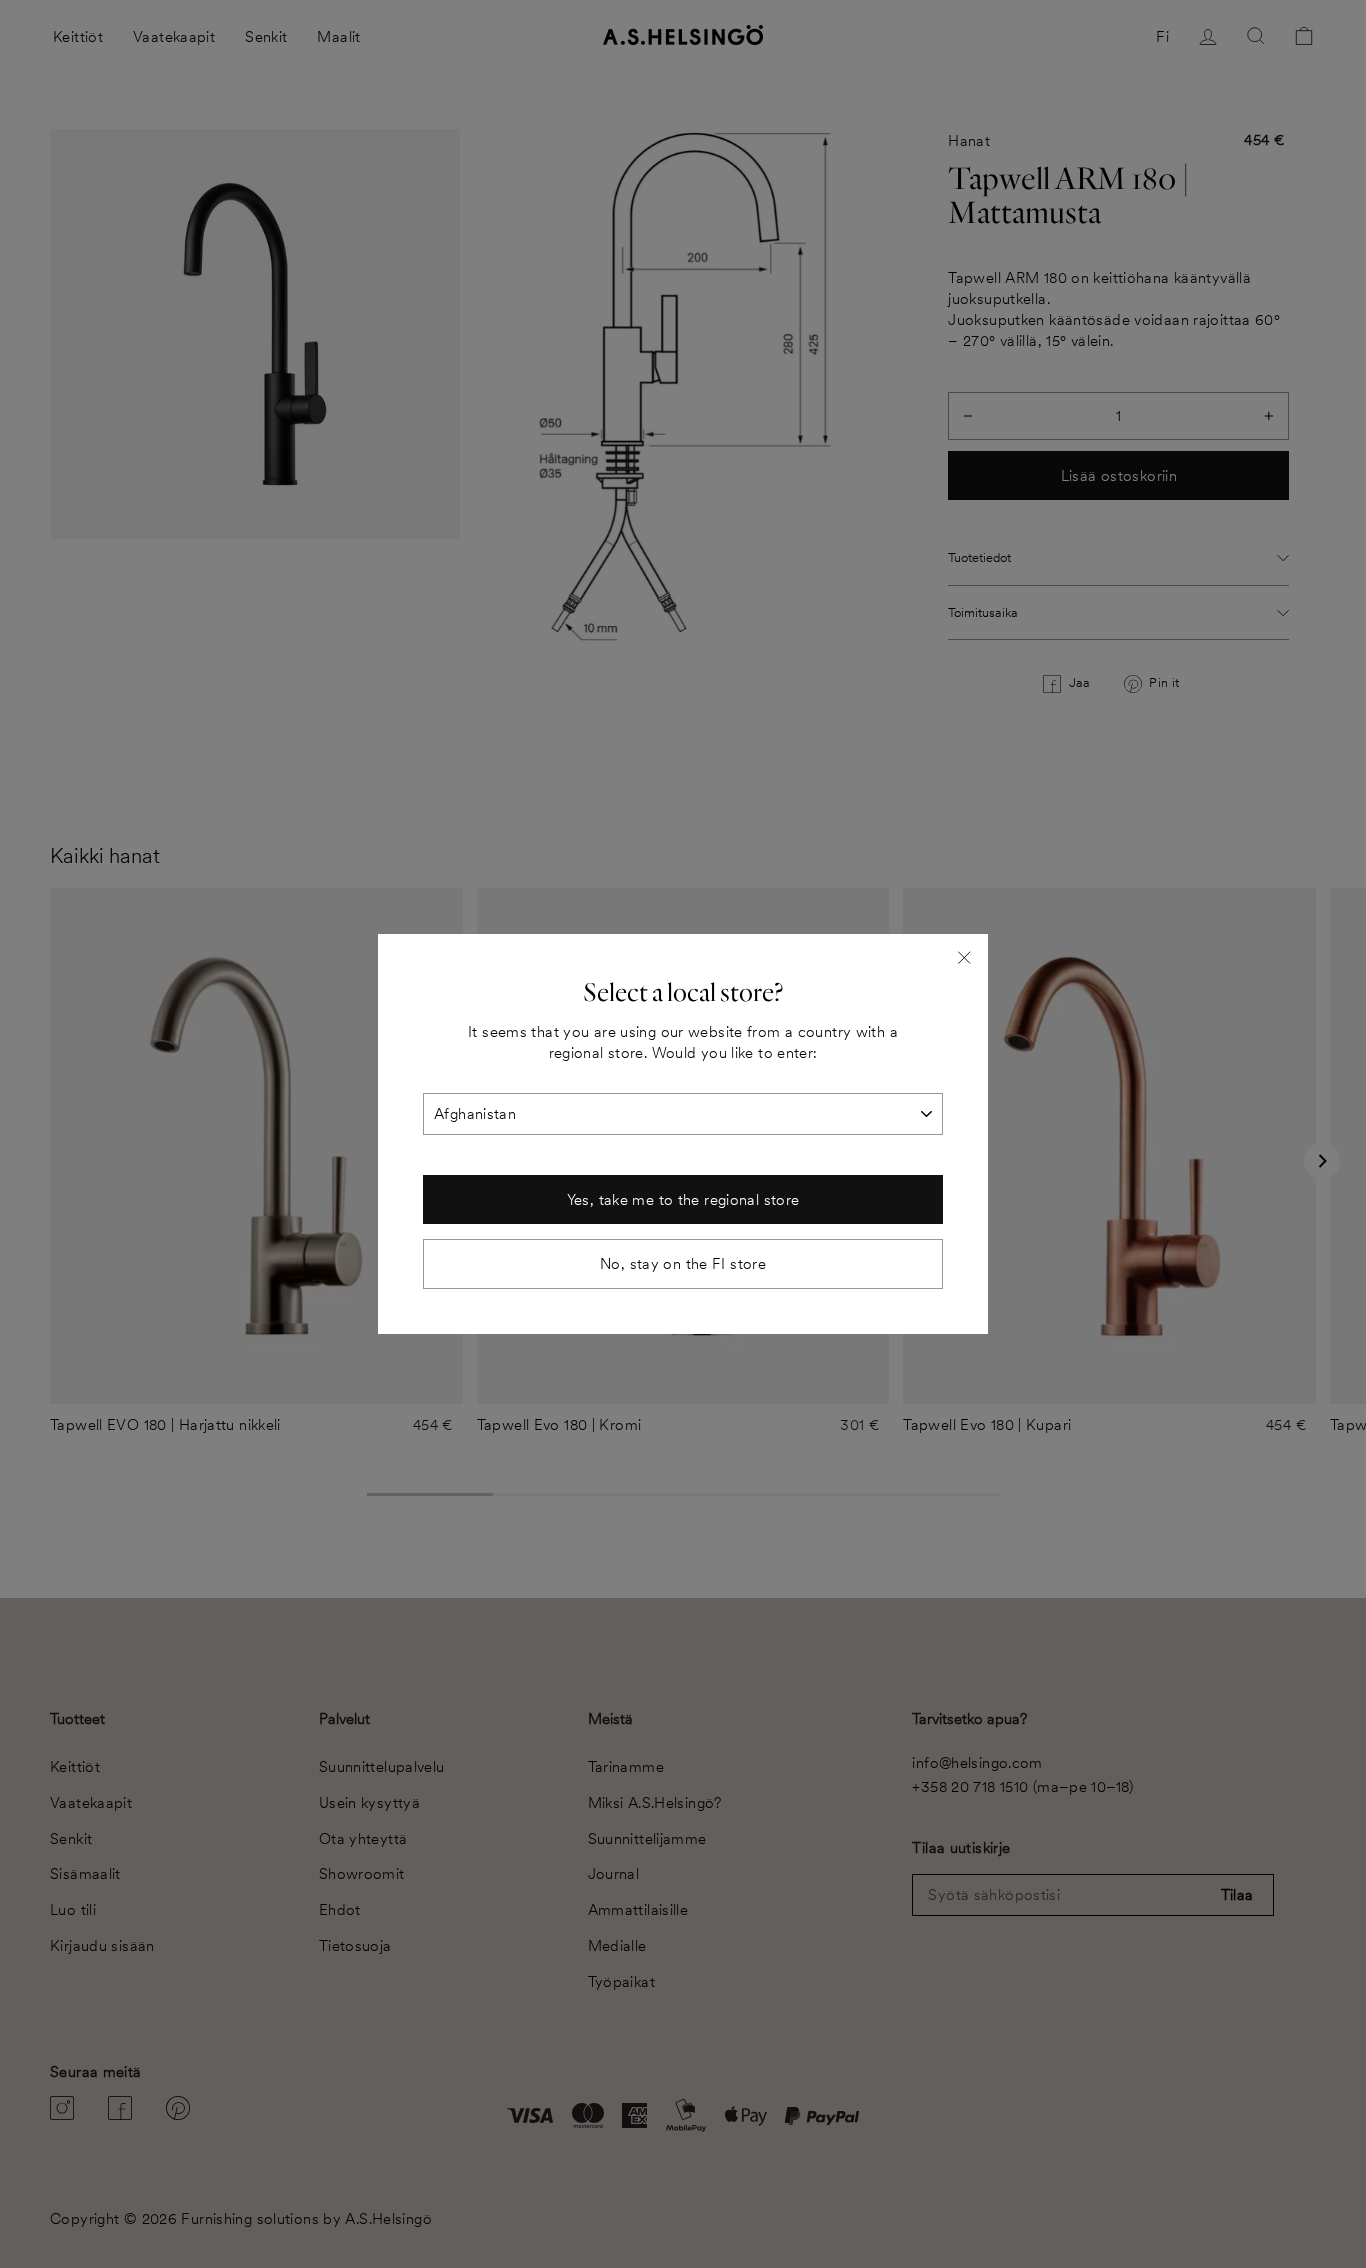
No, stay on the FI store (683, 1263)
